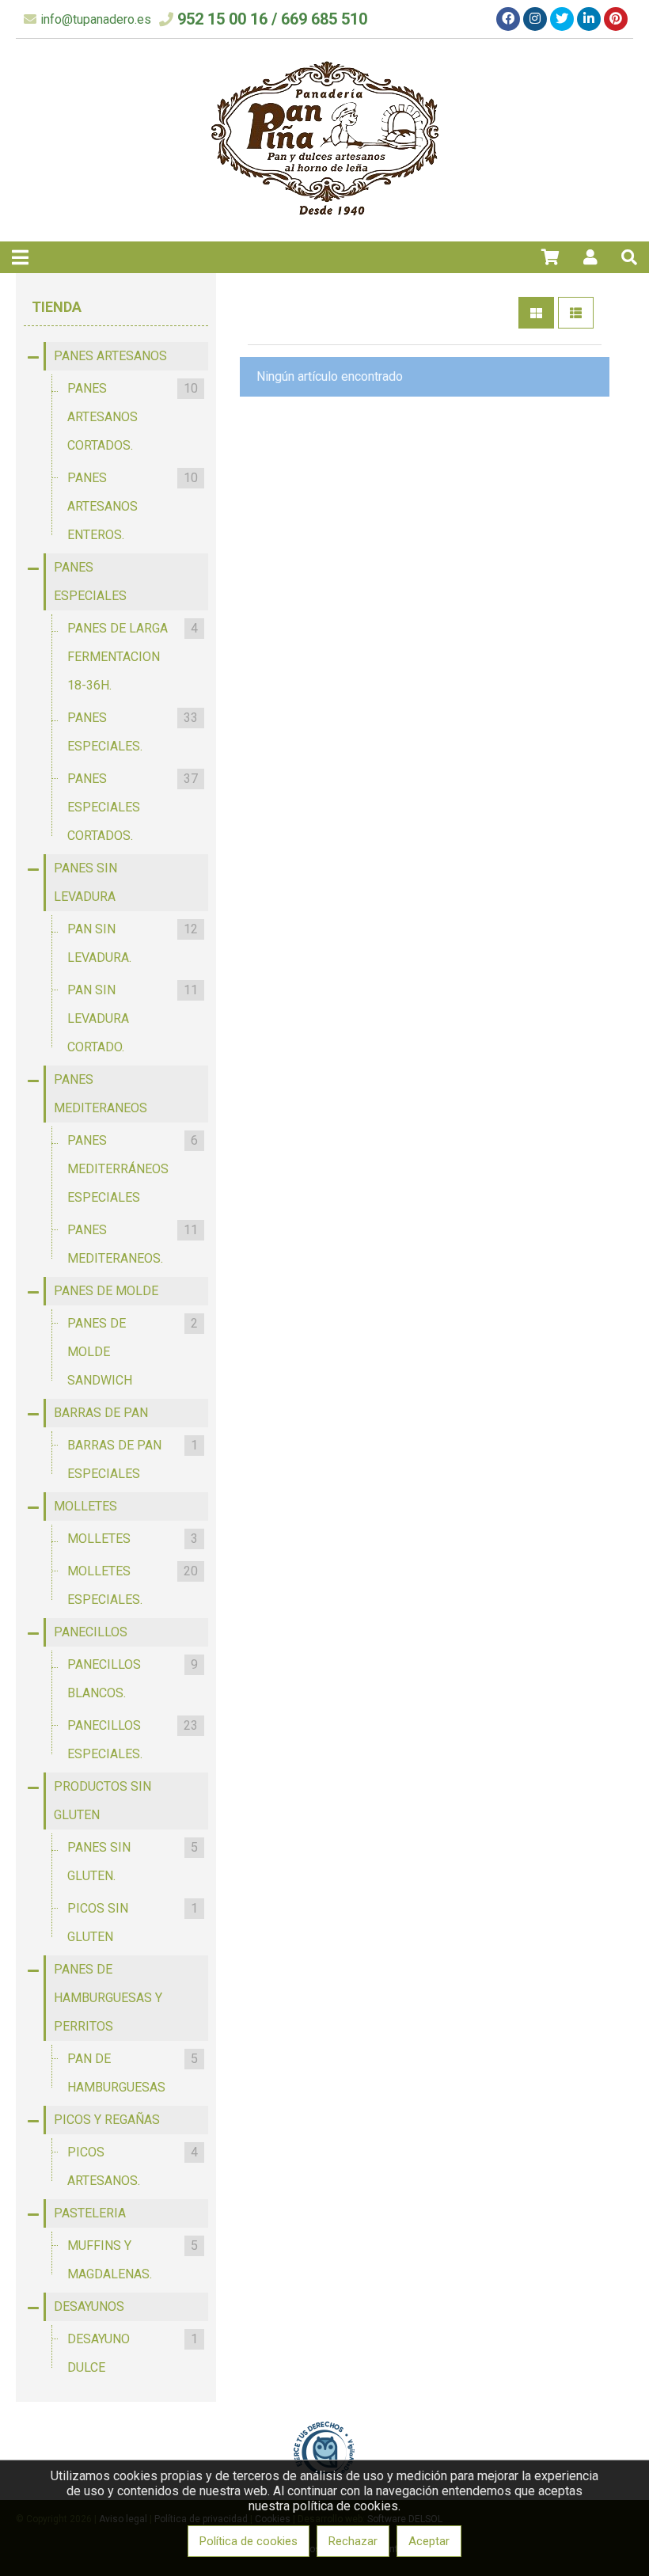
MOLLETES (85, 1506)
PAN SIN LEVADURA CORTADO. (133, 1018)
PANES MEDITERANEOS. (133, 1244)
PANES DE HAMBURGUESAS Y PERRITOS (108, 1998)
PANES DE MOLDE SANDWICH (133, 1352)
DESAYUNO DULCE (133, 2353)
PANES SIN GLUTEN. (133, 1862)
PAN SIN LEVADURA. (133, 943)
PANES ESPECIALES (90, 581)
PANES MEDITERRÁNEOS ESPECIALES (133, 1169)
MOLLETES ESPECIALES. (133, 1585)
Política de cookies (249, 2541)
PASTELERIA (90, 2213)
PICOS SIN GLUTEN (133, 1923)
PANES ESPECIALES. (133, 732)
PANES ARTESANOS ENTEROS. (133, 506)
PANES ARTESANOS (110, 356)
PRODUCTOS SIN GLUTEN (102, 1801)
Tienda (57, 307)
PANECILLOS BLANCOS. (133, 1679)
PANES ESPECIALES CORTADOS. (133, 807)
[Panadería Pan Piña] (325, 222)
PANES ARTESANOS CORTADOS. (133, 417)
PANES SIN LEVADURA (85, 882)
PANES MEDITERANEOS (101, 1094)
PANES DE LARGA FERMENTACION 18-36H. (133, 657)
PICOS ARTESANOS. (133, 2166)
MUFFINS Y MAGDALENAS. (133, 2260)
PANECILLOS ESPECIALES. (133, 1740)
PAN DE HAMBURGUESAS (133, 2073)
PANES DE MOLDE (106, 1291)
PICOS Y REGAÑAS (107, 2120)
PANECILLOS (91, 1632)
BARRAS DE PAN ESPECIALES (133, 1459)
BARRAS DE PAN (101, 1413)
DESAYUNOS (89, 2306)
